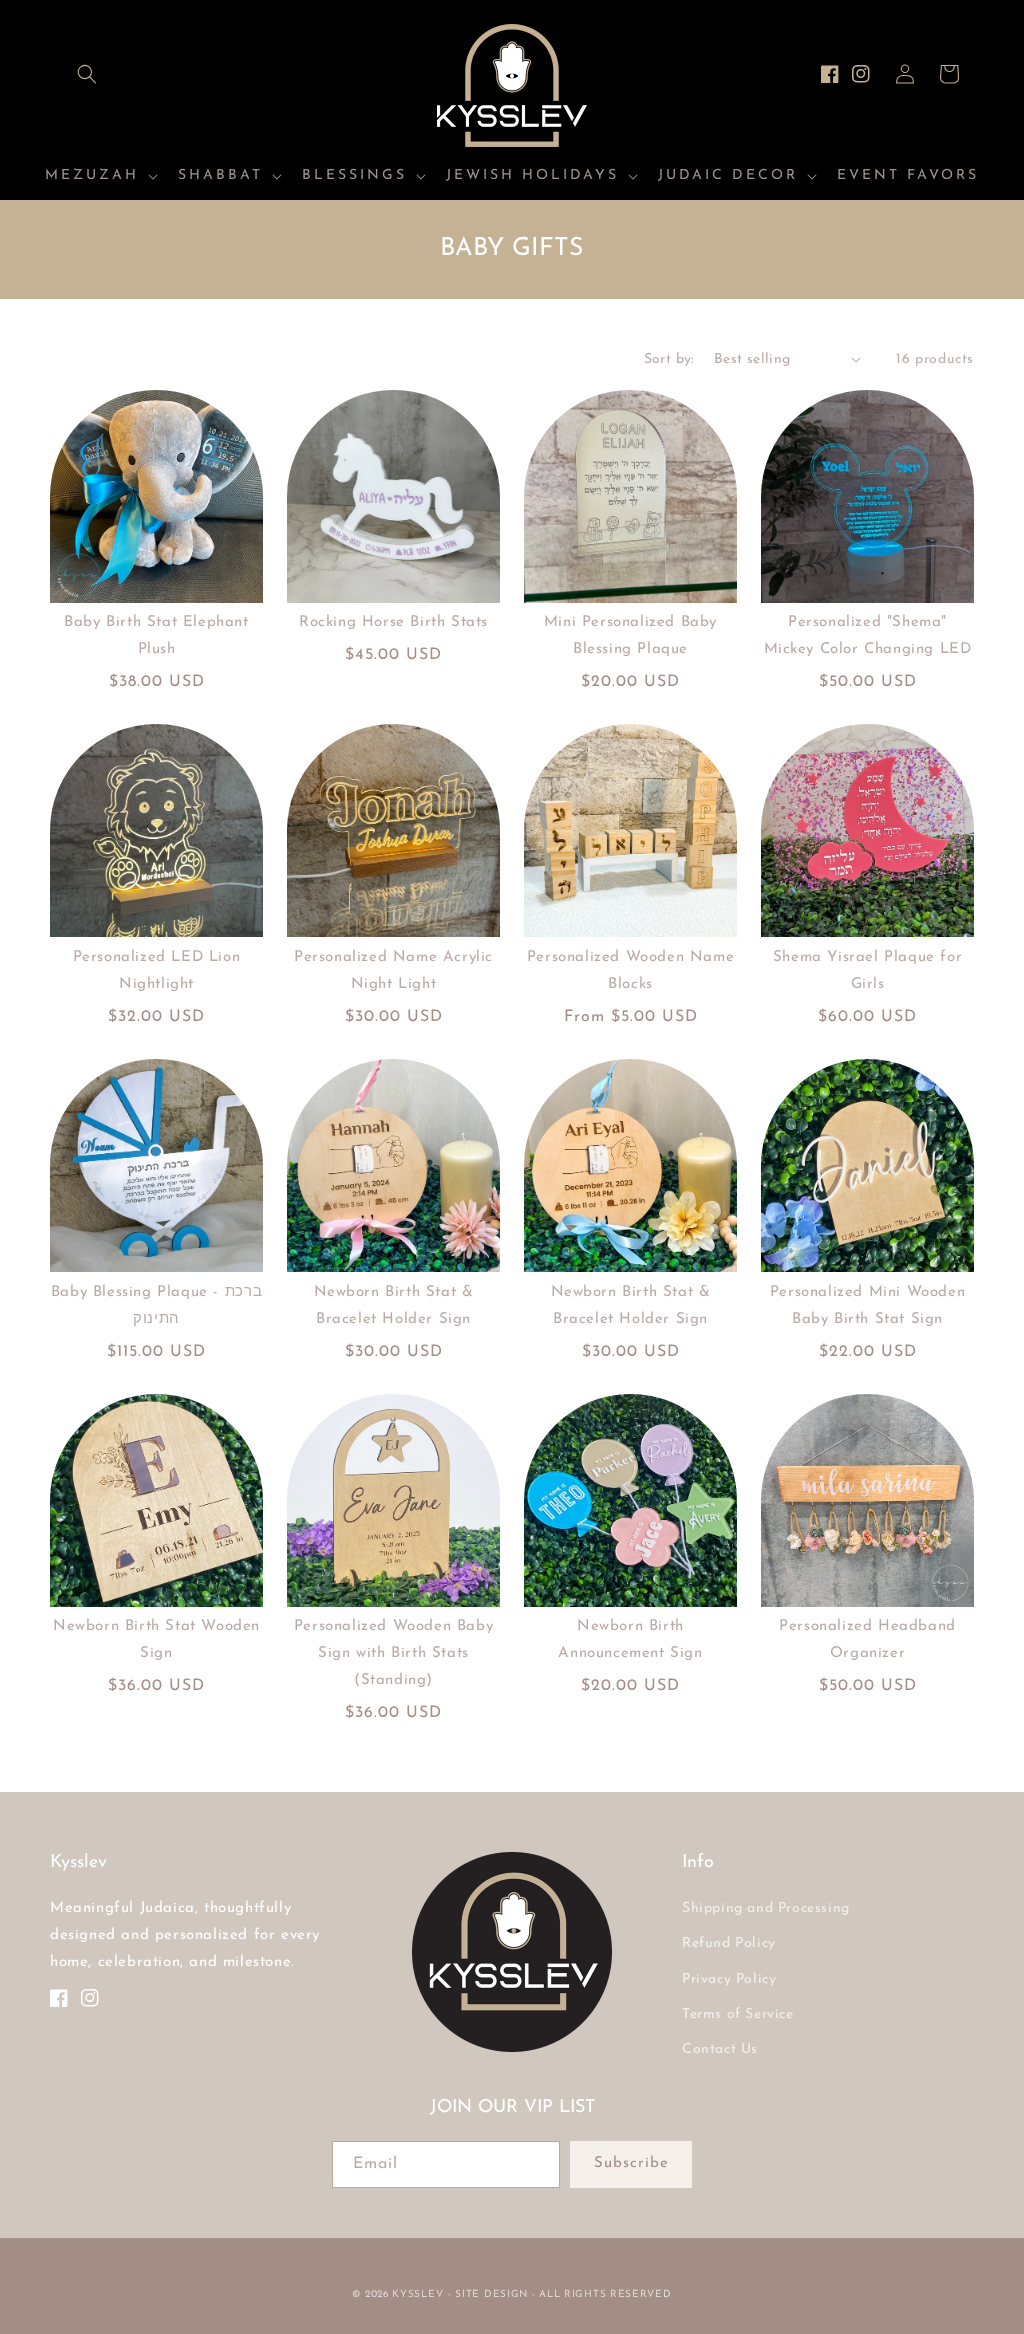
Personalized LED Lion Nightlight (157, 971)
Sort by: (669, 359)
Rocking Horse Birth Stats (393, 622)
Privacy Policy (729, 1979)
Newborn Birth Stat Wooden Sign (156, 1640)
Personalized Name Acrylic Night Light (393, 971)
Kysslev (417, 2294)
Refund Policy (729, 1943)
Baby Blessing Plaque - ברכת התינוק (156, 1306)
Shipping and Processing (766, 1908)
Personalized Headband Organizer (867, 1640)
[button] (87, 74)
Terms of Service (738, 2014)
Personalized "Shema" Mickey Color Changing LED (868, 636)
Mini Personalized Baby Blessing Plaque (630, 636)
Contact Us (720, 2049)
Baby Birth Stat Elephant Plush (156, 636)
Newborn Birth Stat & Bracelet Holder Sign (394, 1306)
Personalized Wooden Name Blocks (630, 971)
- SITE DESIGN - (493, 2294)
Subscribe (631, 2163)
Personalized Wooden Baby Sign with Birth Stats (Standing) (393, 1653)
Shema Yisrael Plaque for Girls (867, 971)
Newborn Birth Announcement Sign (630, 1640)
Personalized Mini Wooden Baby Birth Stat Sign (867, 1306)
